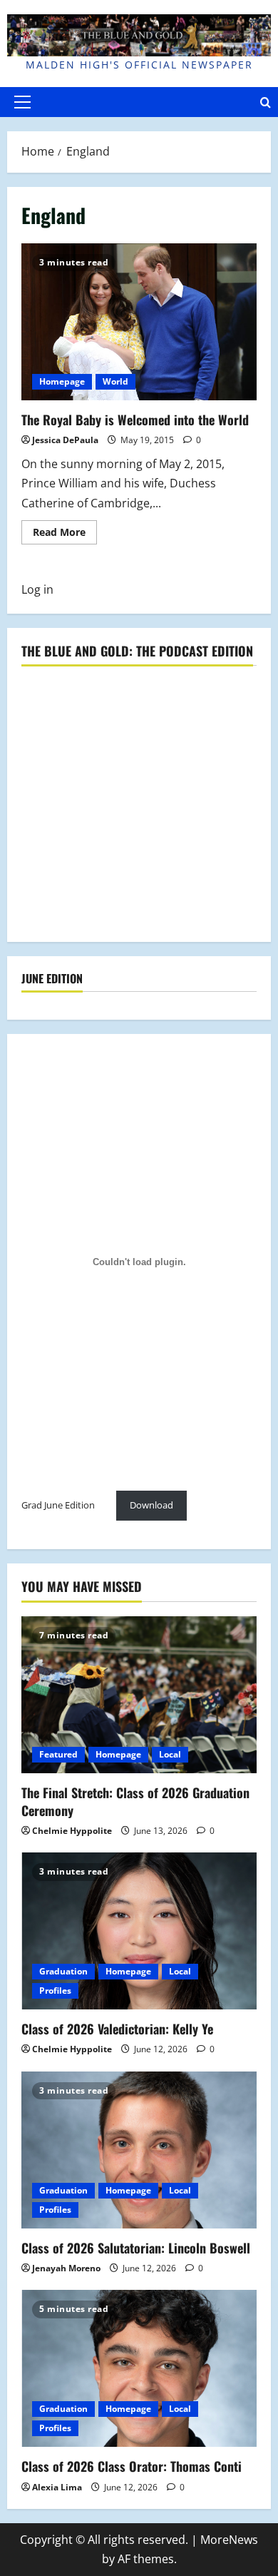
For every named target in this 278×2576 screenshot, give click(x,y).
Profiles (55, 1991)
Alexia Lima (57, 2487)
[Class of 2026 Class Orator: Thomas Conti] (139, 2368)
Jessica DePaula (65, 440)
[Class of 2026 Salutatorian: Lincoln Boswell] (139, 2150)
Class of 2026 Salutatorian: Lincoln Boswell (136, 2248)
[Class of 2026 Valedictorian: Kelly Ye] (139, 1931)
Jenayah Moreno (66, 2268)
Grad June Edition (58, 1505)
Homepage (62, 381)
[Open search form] (266, 102)
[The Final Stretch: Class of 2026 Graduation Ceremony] (139, 1695)
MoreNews (229, 2540)
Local (170, 1754)
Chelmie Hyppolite (72, 1831)
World (115, 381)
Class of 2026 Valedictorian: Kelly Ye (117, 2029)
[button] (22, 102)
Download (151, 1505)
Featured (58, 1754)
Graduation (63, 1971)
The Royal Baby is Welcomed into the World (139, 322)
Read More (65, 534)
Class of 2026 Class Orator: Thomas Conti (132, 2466)
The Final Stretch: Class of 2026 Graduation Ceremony (135, 1801)
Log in (37, 589)
